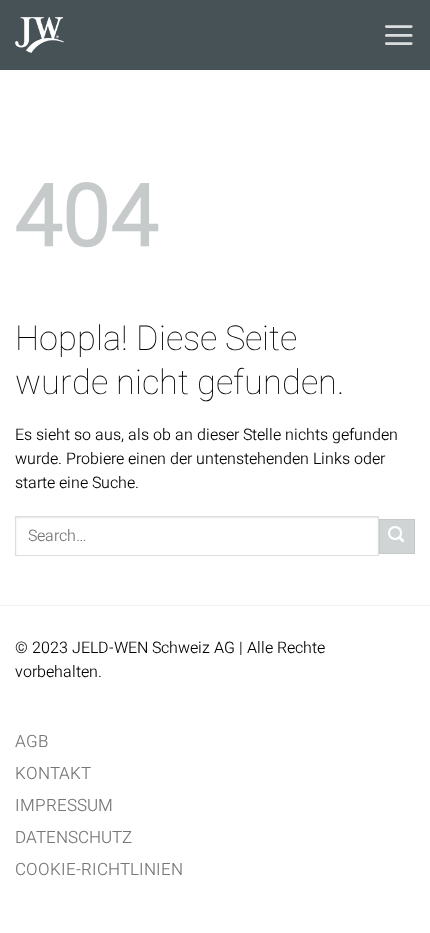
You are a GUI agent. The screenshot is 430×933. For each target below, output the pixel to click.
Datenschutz (73, 837)
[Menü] (398, 35)
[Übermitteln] (397, 536)
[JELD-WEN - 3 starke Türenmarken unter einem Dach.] (140, 35)
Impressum (64, 805)
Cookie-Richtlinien (99, 869)
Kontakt (53, 773)
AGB (31, 741)
